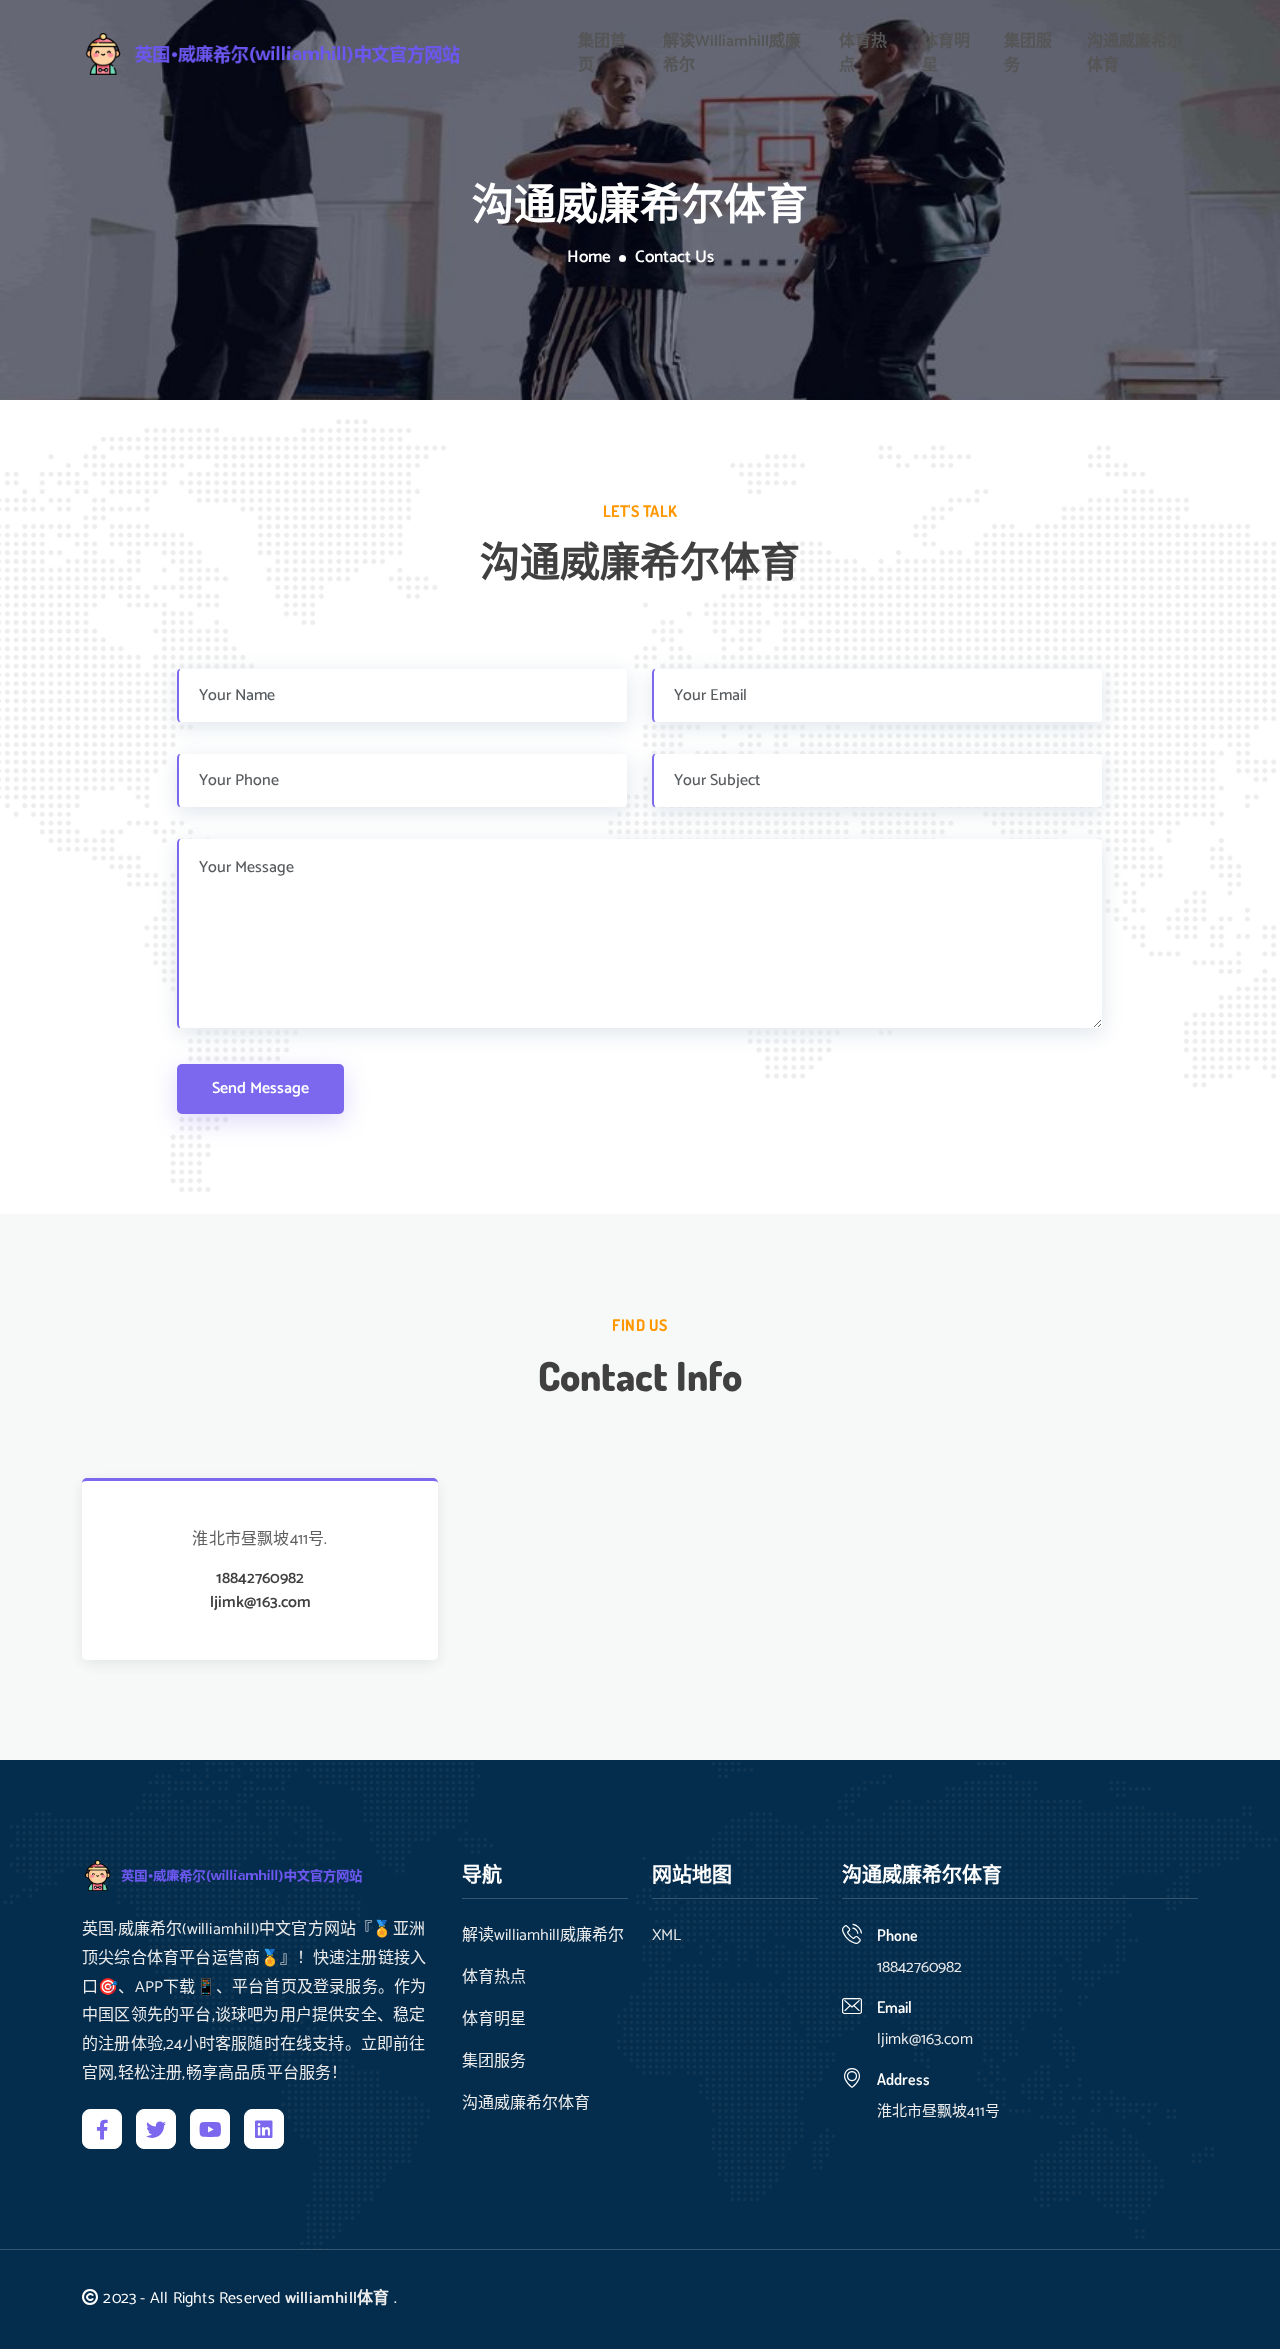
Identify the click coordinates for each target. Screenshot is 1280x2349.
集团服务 (1028, 54)
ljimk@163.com (260, 1603)
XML (666, 1936)
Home (589, 258)
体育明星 (946, 54)
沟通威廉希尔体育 (1135, 54)
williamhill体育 (337, 2298)
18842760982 (260, 1579)
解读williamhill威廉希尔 (732, 54)
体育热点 (863, 54)
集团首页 (602, 54)
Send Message (260, 1088)
